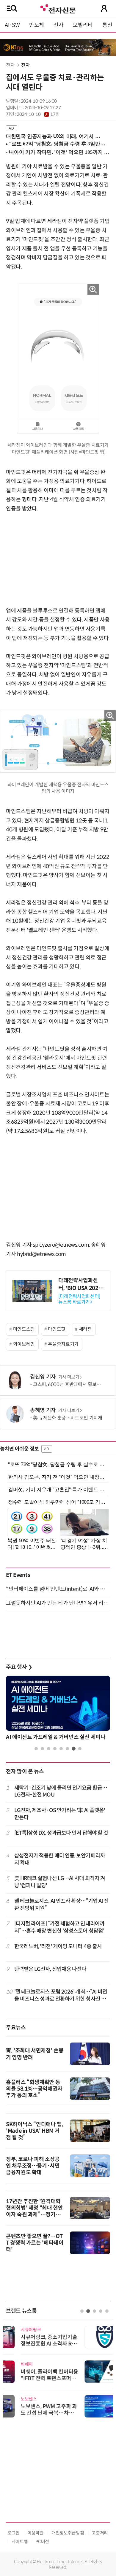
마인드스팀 (24, 1329)
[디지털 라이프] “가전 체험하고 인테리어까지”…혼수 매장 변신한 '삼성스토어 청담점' (59, 1927)
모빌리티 (83, 25)
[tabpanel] (58, 1710)
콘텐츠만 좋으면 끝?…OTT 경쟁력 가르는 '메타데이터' (35, 2243)
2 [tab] (42, 1749)
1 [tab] (36, 1749)
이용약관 (36, 2533)
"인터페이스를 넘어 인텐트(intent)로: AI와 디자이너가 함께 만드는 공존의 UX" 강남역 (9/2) (58, 1589)
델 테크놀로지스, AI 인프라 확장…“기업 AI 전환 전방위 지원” (62, 1904)
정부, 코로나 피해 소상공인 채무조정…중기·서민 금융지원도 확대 (33, 2166)
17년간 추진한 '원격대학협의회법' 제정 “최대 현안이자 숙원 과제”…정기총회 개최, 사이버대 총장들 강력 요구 (35, 2214)
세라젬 (85, 1329)
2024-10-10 (38, 114)
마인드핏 (57, 1329)
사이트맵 (20, 2542)
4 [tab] (55, 1749)
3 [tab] (49, 1749)
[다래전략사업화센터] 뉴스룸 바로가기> (79, 1299)
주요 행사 (19, 1667)
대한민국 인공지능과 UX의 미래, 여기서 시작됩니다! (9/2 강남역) (55, 136)
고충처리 (100, 2533)
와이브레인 (24, 1344)
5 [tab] (61, 1749)
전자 (58, 25)
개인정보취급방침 (68, 2533)
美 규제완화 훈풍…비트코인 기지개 (68, 1418)
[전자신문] (58, 8)
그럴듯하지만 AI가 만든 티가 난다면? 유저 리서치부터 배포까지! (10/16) (58, 1603)
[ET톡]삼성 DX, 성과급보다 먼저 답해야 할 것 (61, 1833)
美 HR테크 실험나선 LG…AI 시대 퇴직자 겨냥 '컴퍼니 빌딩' (60, 1882)
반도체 (37, 25)
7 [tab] (74, 1749)
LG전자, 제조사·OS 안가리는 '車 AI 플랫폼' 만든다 (60, 1814)
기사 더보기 (69, 1377)
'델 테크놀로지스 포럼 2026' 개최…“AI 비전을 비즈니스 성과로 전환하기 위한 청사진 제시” (61, 1996)
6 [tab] (67, 1749)
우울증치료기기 (63, 1344)
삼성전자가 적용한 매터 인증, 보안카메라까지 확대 (60, 1859)
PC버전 (42, 2542)
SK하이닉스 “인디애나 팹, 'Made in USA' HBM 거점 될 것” (35, 2131)
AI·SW (12, 25)
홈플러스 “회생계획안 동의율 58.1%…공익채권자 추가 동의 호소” (34, 2089)
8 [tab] (80, 1749)
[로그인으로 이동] (104, 8)
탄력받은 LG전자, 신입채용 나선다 (50, 1969)
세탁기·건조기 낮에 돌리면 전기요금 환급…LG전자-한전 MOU (61, 1791)
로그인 (14, 2533)
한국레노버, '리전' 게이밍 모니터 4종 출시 (58, 1946)
